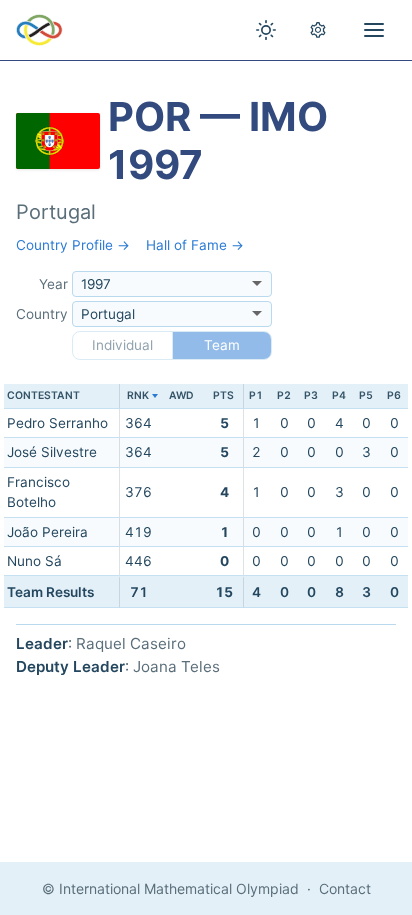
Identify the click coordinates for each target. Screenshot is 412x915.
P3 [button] (311, 395)
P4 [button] (339, 395)
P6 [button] (394, 395)
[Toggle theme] (266, 30)
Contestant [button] (43, 395)
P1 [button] (256, 395)
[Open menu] (374, 30)
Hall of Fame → (195, 245)
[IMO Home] (39, 30)
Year (53, 284)
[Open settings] (318, 30)
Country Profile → (73, 245)
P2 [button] (284, 395)
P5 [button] (366, 395)
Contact (345, 888)
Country (42, 314)
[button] (138, 396)
